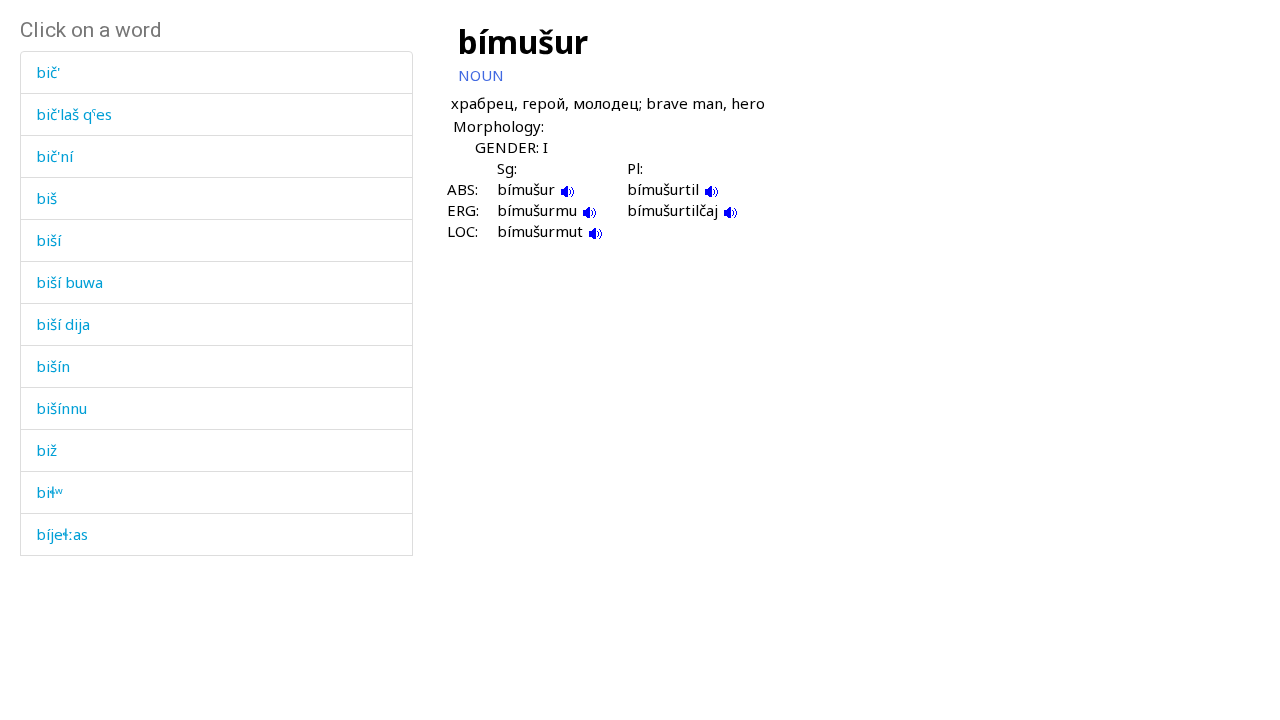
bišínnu (61, 408)
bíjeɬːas (62, 534)
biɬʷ (49, 492)
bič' (48, 72)
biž (46, 450)
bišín (53, 366)
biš (46, 198)
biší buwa (69, 282)
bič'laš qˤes (74, 114)
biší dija (63, 324)
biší (48, 240)
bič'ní (54, 156)
